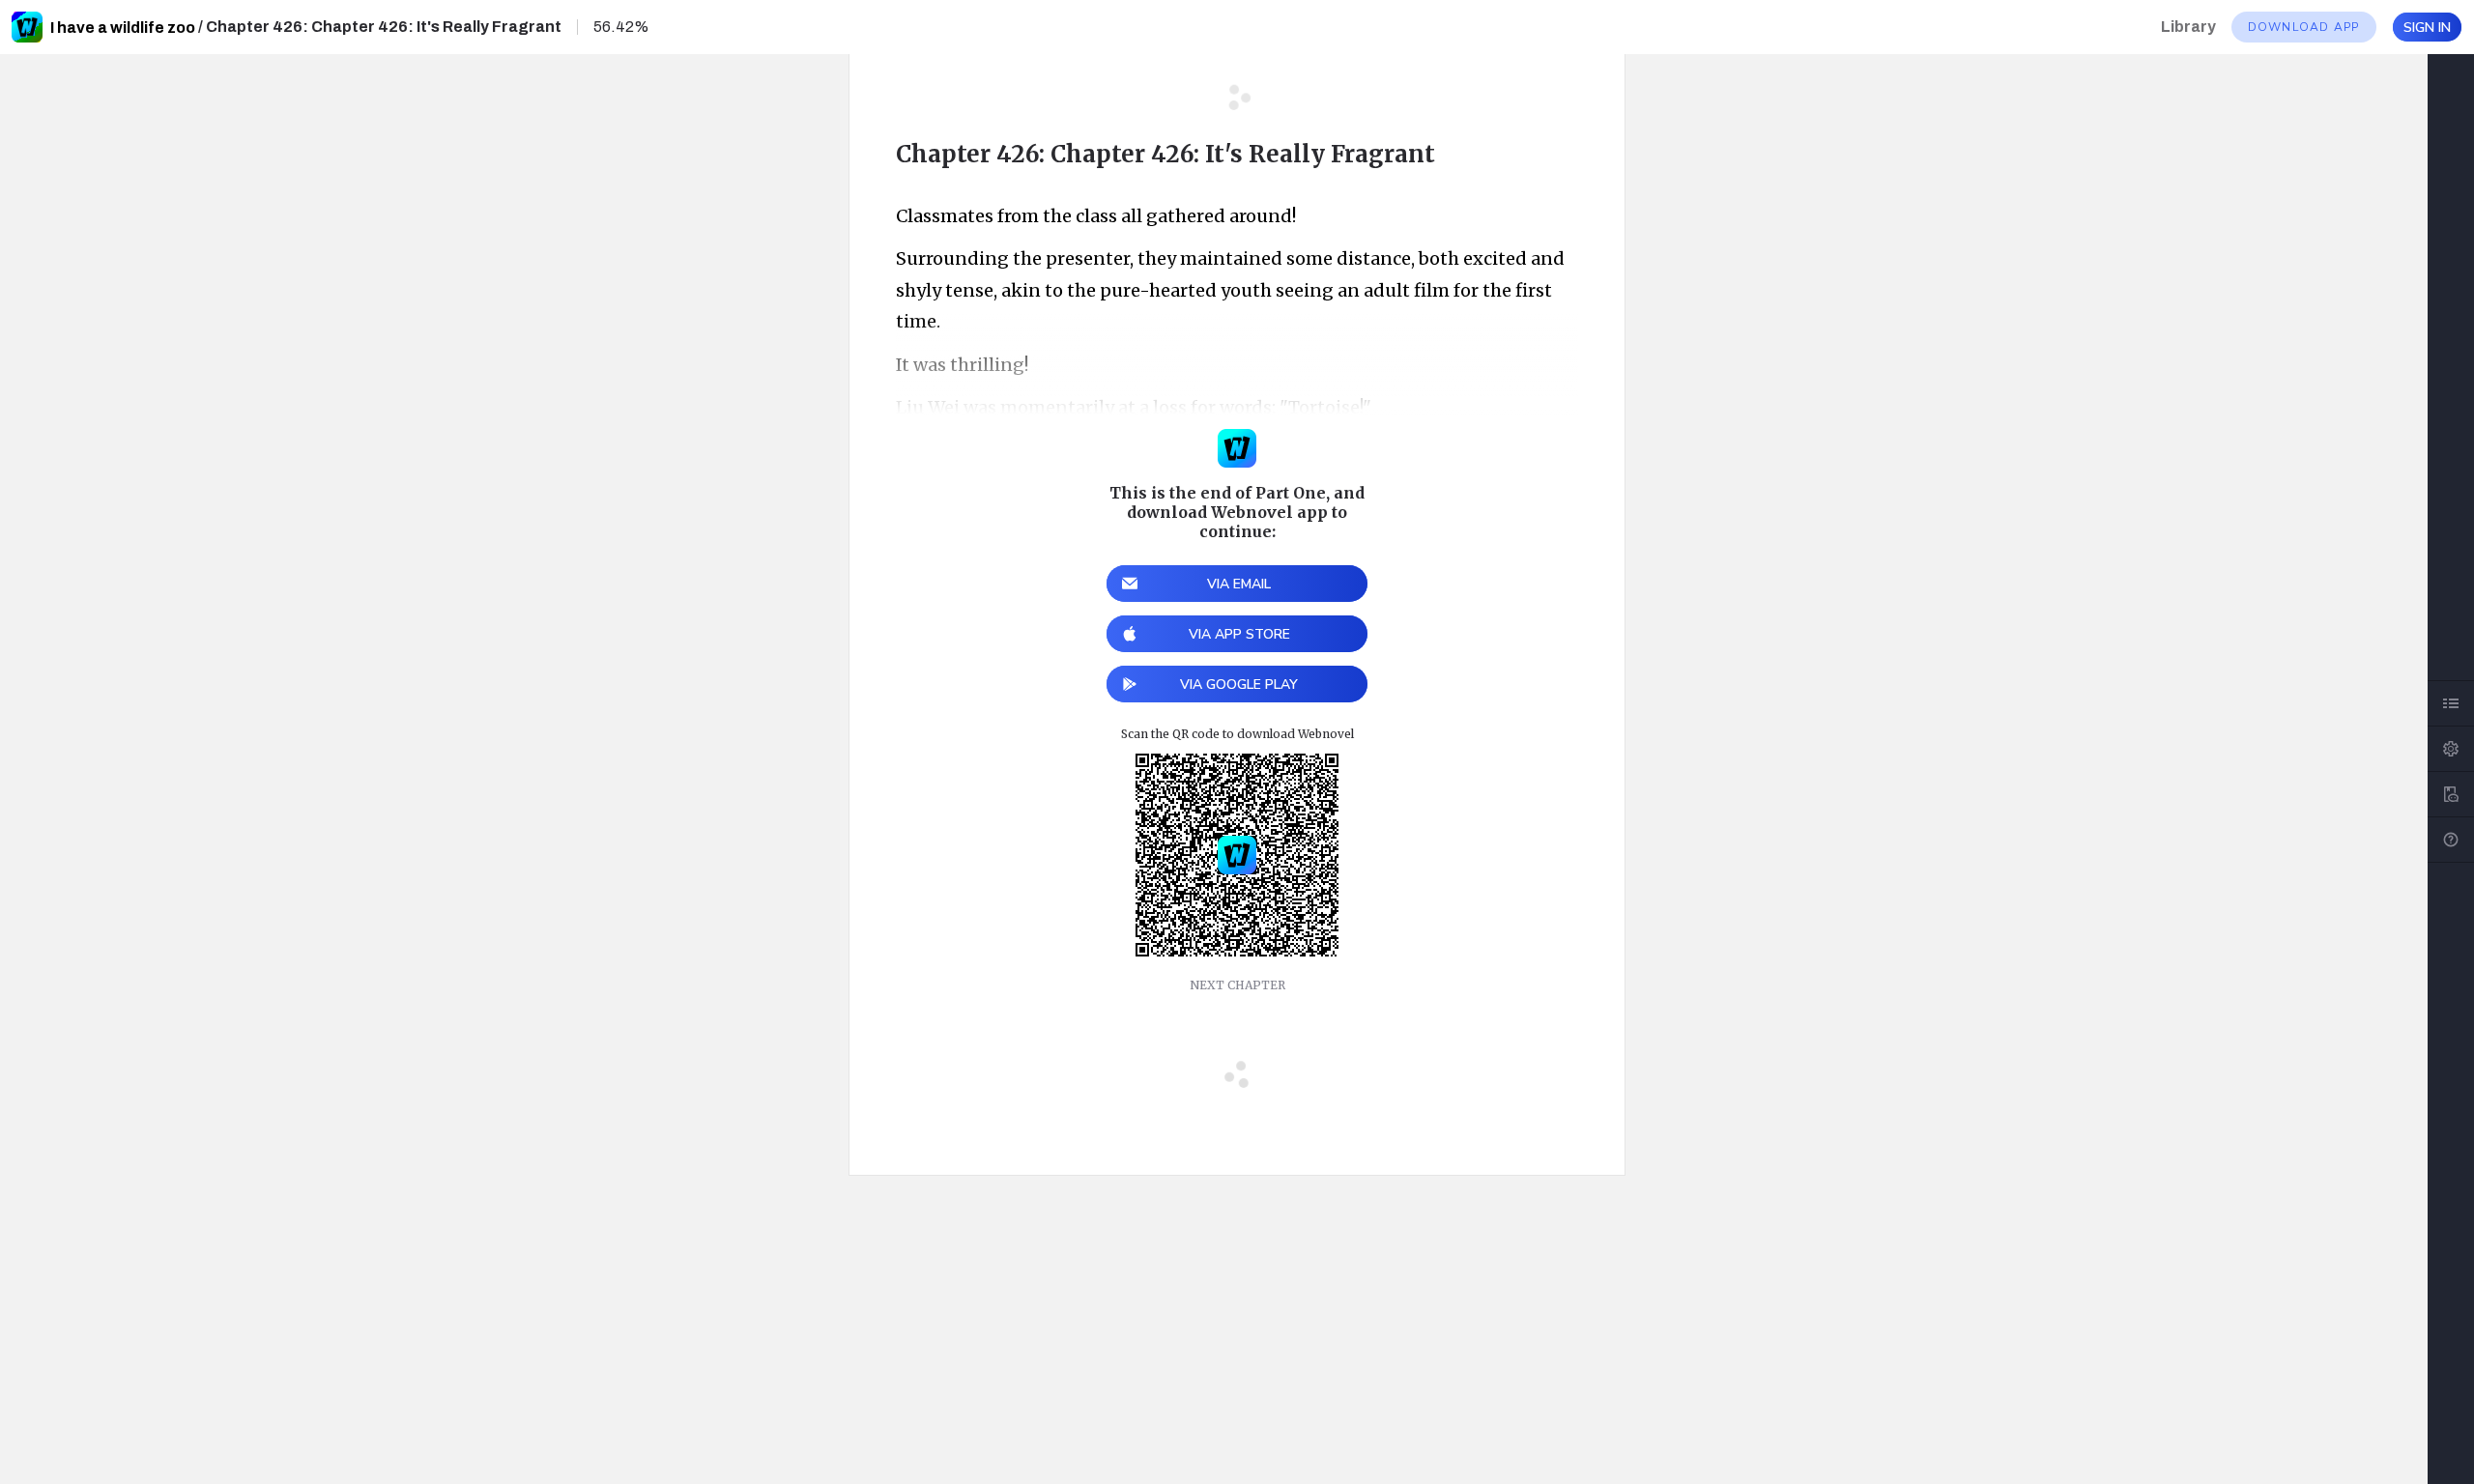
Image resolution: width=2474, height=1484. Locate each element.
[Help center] (2451, 840)
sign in (2427, 28)
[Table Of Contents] (2451, 703)
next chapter (1237, 985)
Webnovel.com (27, 27)
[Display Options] (2451, 749)
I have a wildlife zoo (123, 28)
